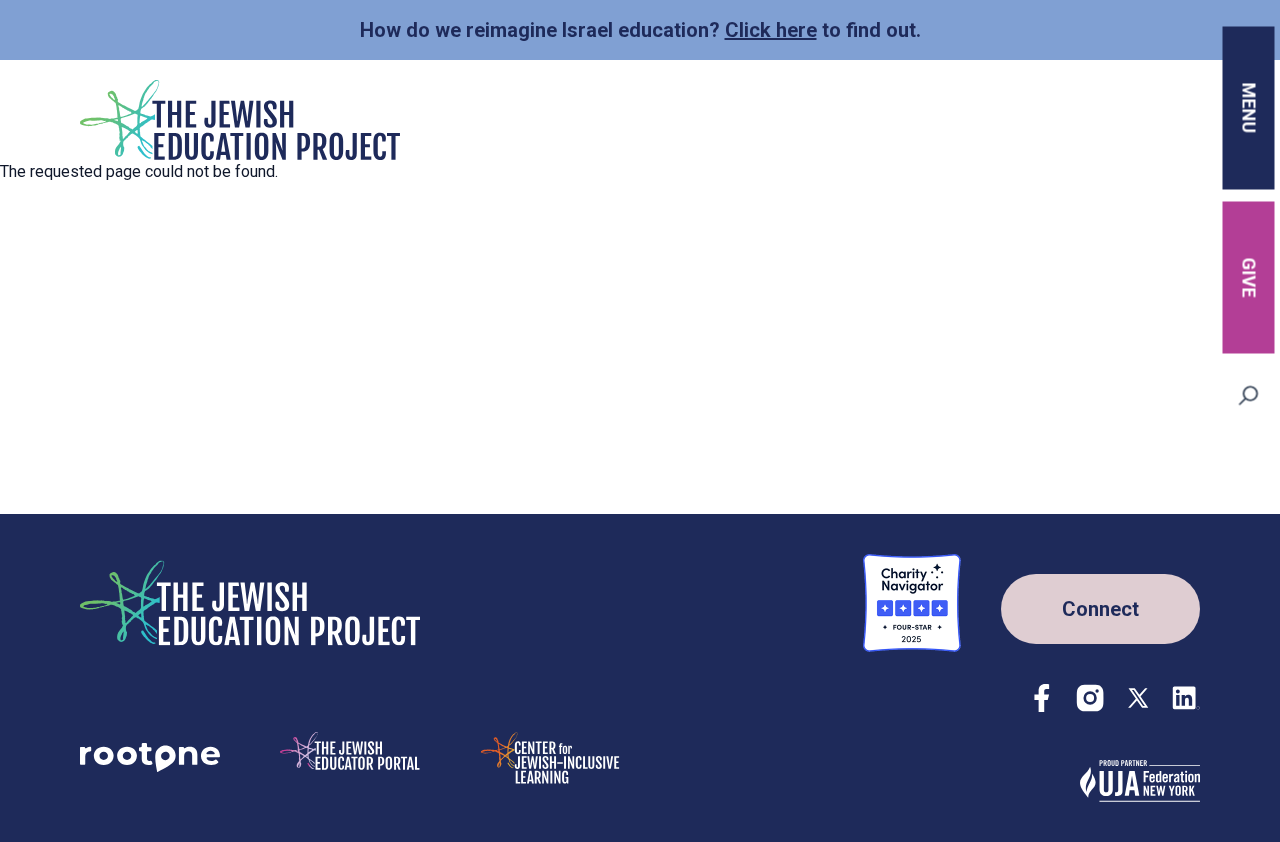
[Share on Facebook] (1042, 698)
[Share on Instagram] (1090, 698)
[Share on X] (1138, 698)
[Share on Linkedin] (1186, 698)
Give (1249, 277)
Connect (1100, 609)
